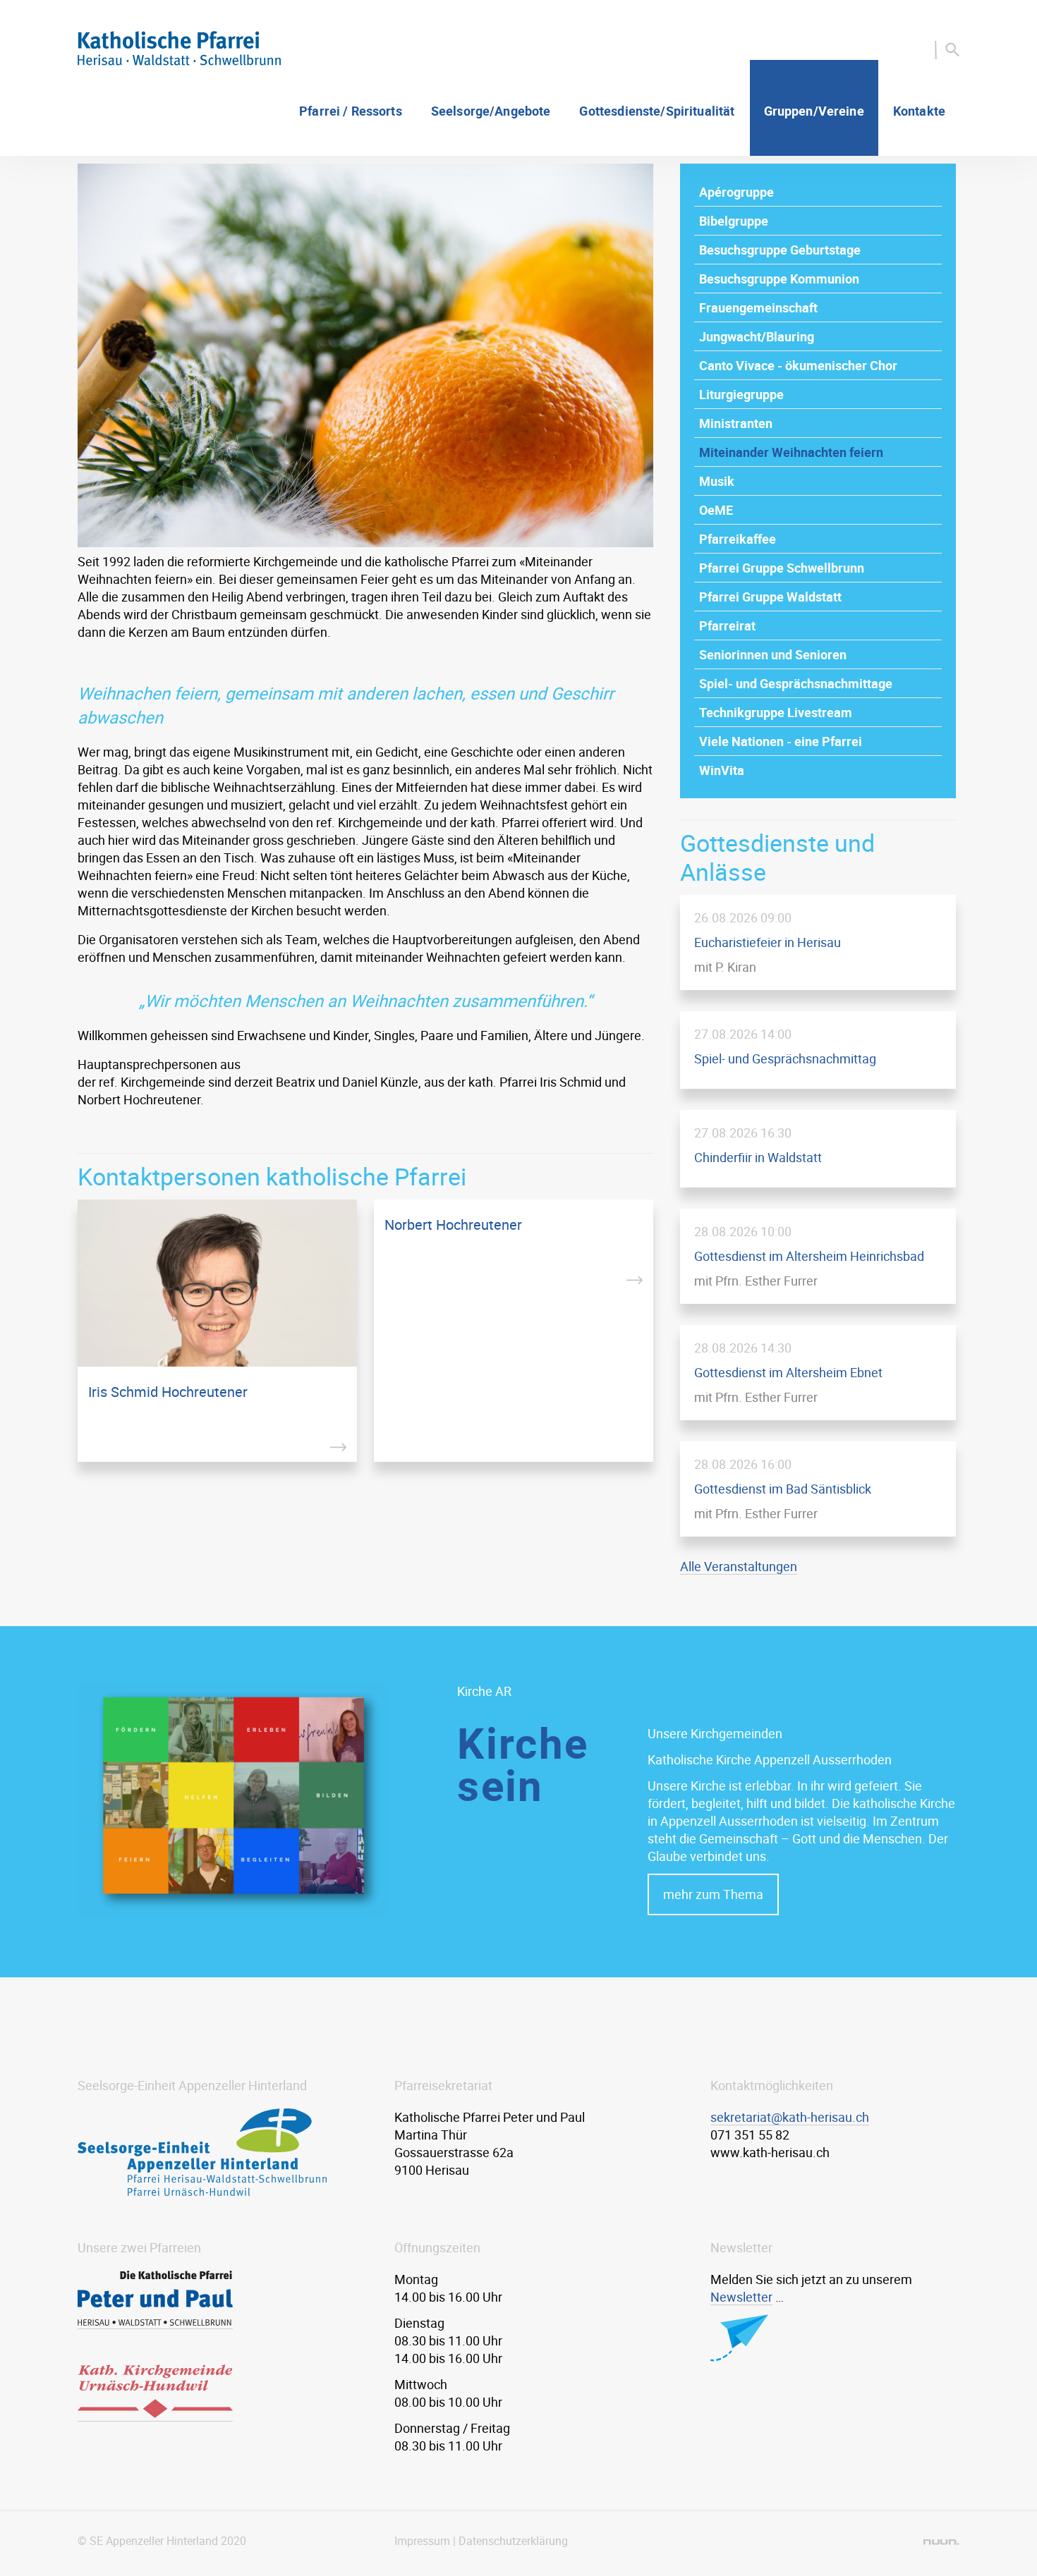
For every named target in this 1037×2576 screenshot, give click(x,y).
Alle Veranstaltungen (739, 1566)
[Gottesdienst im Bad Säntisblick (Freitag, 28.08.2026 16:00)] (818, 1489)
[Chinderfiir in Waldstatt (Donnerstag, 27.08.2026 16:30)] (818, 1149)
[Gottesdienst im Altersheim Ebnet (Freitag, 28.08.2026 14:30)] (818, 1373)
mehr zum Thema (713, 1894)
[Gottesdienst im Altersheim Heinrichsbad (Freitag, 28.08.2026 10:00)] (818, 1256)
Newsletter (741, 2297)
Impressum (422, 2541)
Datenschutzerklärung (513, 2541)
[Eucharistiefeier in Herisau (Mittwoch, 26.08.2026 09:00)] (818, 942)
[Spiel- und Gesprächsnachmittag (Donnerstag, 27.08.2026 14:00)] (818, 1050)
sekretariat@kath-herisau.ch (790, 2117)
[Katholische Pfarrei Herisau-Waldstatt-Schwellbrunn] (179, 61)
